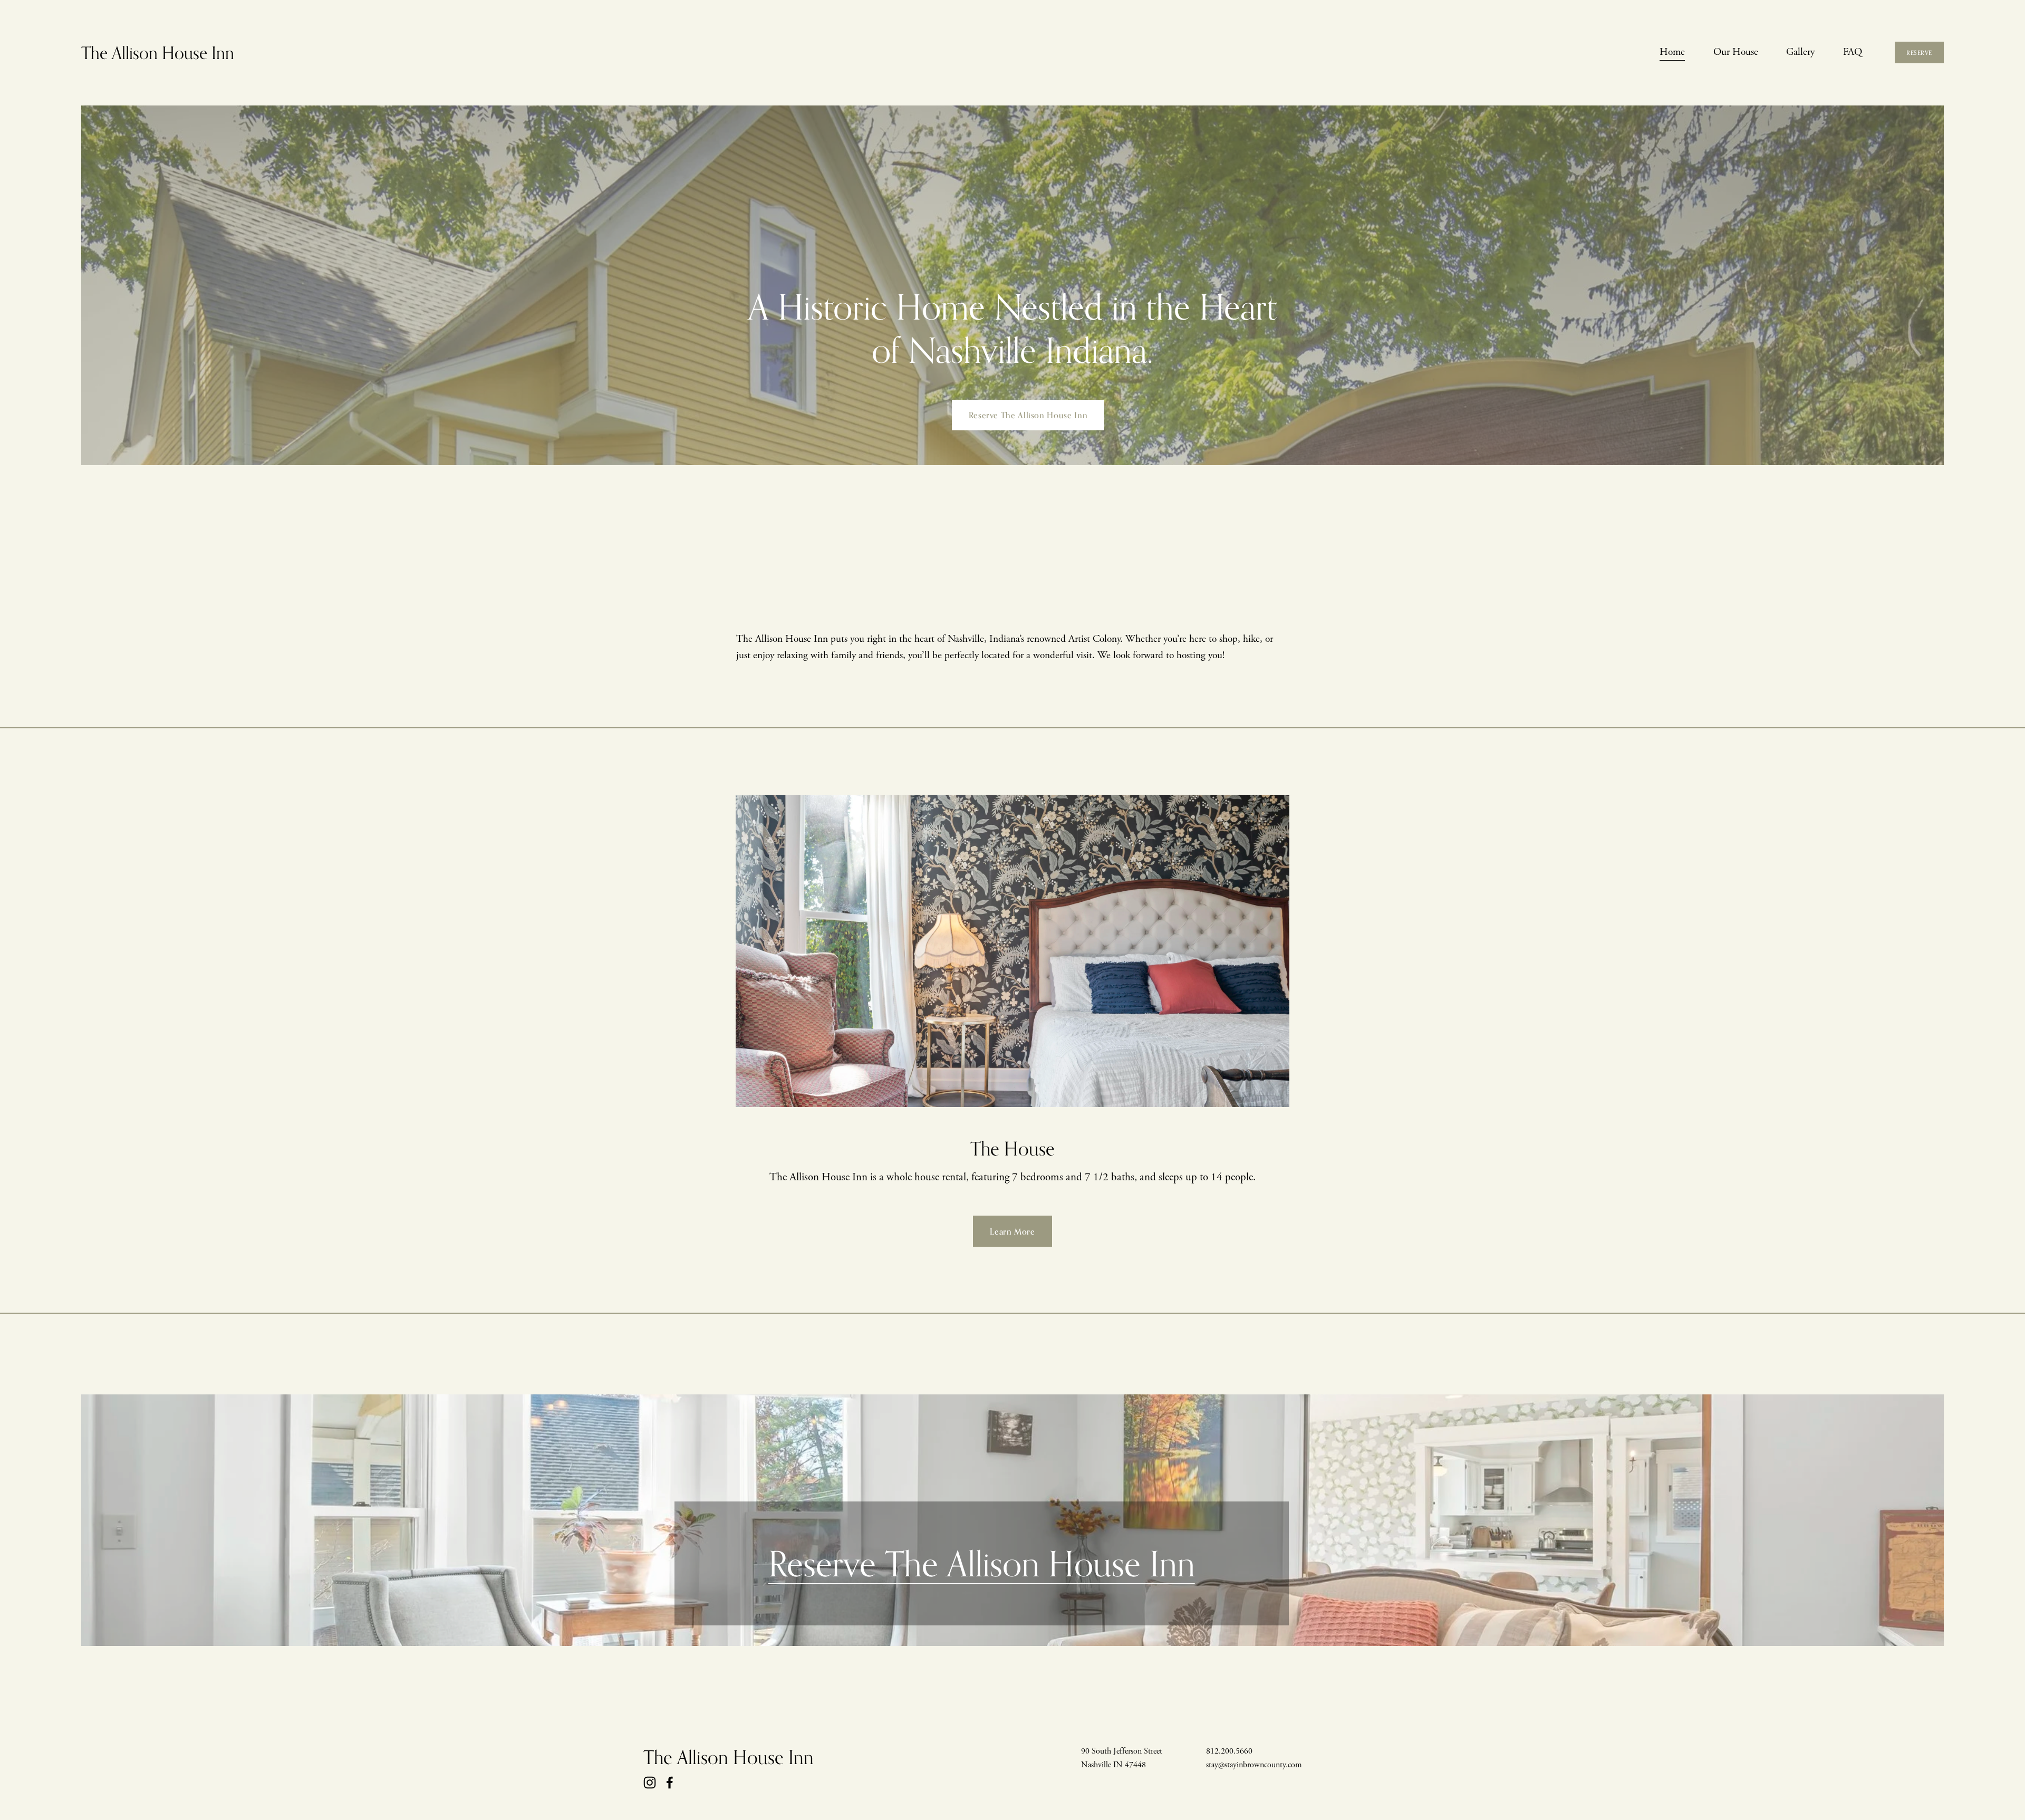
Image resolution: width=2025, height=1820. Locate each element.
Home (1672, 52)
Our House (1736, 52)
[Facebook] (670, 1783)
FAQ (1853, 52)
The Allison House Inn (158, 52)
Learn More (1012, 1231)
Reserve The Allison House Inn (1028, 415)
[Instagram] (650, 1783)
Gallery (1800, 52)
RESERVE (1919, 53)
